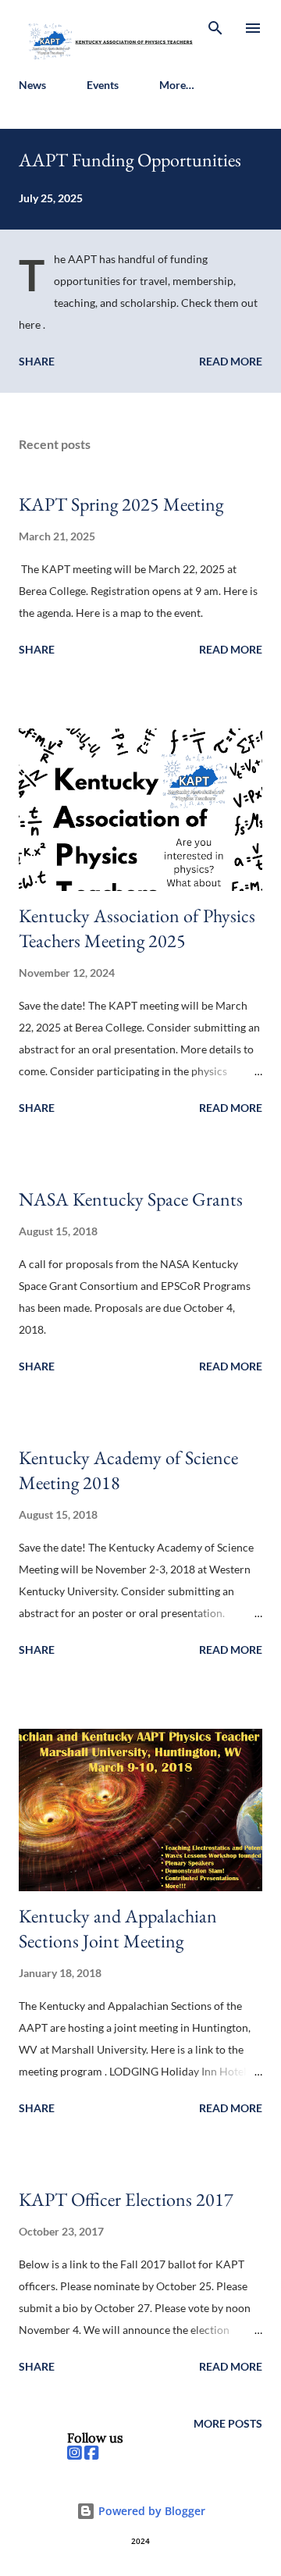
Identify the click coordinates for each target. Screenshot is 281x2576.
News (32, 85)
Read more (231, 361)
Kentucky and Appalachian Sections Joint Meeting (118, 1928)
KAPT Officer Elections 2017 (126, 2199)
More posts (228, 2423)
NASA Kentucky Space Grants (131, 1199)
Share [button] (37, 361)
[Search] (215, 28)
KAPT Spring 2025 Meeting (121, 504)
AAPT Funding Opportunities (130, 160)
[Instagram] (74, 2453)
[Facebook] (91, 2453)
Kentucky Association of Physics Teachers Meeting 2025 (137, 928)
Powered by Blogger (150, 2511)
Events (103, 85)
